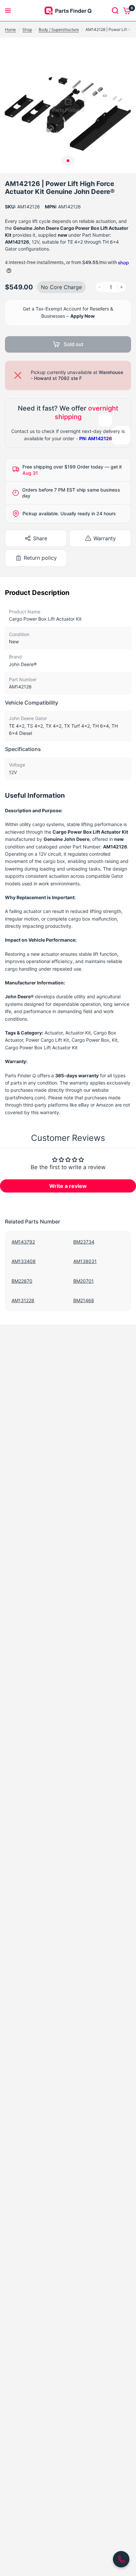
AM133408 (24, 1261)
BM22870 (22, 1281)
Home (10, 29)
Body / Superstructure (59, 29)
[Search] (115, 11)
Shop (27, 29)
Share (40, 538)
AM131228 (23, 1300)
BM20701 (84, 1281)
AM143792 (23, 1242)
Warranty (105, 538)
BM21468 (84, 1300)
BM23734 (84, 1242)
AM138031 (85, 1261)
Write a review (68, 1186)
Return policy (40, 558)
